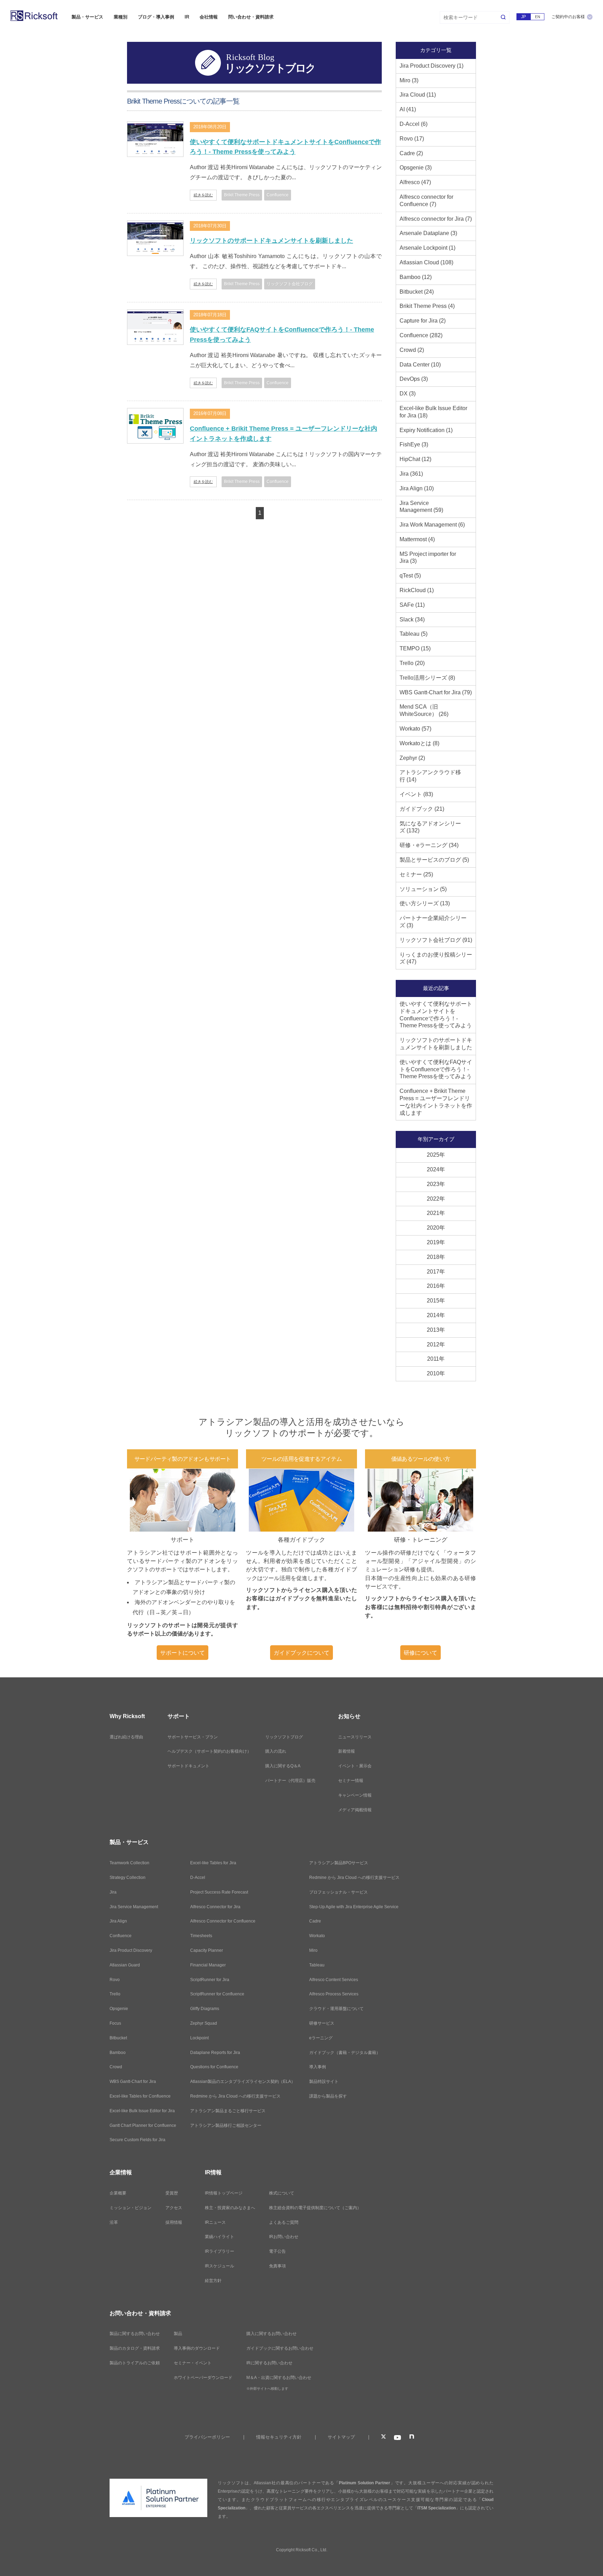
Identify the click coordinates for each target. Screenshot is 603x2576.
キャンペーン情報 (355, 1795)
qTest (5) (410, 576)
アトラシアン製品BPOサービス (339, 1863)
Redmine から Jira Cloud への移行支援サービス (235, 2096)
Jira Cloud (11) (418, 95)
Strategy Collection (128, 1878)
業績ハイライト (219, 2237)
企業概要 (118, 2193)
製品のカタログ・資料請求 (135, 2348)
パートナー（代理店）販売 (290, 1781)
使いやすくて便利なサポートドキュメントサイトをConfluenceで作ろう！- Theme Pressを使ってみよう (285, 147)
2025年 (436, 1155)
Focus (115, 2023)
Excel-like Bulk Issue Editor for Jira (142, 2111)
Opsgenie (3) (416, 168)
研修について (420, 1653)
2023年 (436, 1184)
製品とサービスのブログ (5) (434, 860)
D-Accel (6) (414, 124)
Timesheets (201, 1936)
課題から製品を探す (328, 2096)
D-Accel (198, 1878)
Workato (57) (415, 729)
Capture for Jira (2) (423, 321)
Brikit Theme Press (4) (427, 306)
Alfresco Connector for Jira (215, 1907)
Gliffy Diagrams (205, 2009)
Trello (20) (412, 663)
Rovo (115, 1980)
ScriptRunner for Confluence (217, 1994)
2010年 (436, 1373)
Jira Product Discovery (131, 1950)
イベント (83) (416, 794)
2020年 (436, 1228)
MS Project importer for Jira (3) (428, 558)
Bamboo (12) (416, 277)
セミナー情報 (351, 1781)
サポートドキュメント (188, 1766)
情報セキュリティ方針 (279, 2437)
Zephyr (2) (412, 758)
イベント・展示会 (355, 1766)
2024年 (436, 1169)
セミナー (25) (416, 874)
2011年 (436, 1359)
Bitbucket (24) (417, 292)
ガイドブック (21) (422, 809)
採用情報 (174, 2222)
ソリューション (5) (423, 889)
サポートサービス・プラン (193, 1737)
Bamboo (118, 2053)
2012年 (436, 1344)
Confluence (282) (421, 335)
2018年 (436, 1257)
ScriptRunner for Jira (210, 1980)
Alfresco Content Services (334, 1980)
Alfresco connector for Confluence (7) (426, 201)
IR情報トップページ (224, 2193)
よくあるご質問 (284, 2222)
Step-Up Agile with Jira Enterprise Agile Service (354, 1907)
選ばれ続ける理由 (126, 1737)
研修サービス (322, 2023)
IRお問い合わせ (284, 2237)
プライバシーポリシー (207, 2437)
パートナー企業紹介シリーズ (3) (433, 922)
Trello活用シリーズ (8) (427, 678)
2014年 (436, 1315)
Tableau (317, 1965)
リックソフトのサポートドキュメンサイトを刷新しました (271, 241)
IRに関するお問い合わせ (269, 2363)
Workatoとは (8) (419, 743)
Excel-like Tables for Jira (213, 1863)
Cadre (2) (411, 153)
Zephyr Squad (204, 2023)
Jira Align (118, 1921)
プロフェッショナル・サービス (338, 1892)
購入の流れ (276, 1751)
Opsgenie (119, 2009)
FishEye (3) (414, 444)
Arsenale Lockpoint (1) (427, 248)
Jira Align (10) (417, 488)
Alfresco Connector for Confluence (223, 1921)
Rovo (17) (412, 139)
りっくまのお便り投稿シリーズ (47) (436, 958)
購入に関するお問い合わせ (271, 2334)
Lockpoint (199, 2038)
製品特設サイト (324, 2082)
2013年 (436, 1330)
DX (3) (408, 394)
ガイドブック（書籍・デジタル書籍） (345, 2053)
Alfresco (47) (415, 182)
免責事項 (277, 2266)
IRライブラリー (219, 2251)
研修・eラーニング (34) (429, 845)
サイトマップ (341, 2437)
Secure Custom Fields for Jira (137, 2140)
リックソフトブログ (284, 1737)
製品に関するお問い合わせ (135, 2334)
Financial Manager (208, 1965)
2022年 (436, 1199)
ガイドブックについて (301, 1653)
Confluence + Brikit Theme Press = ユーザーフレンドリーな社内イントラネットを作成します (284, 434)
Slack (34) (412, 620)
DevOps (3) (414, 379)
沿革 (114, 2222)
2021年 (436, 1213)
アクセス (174, 2208)
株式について (282, 2193)
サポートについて (183, 1653)
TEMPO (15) (415, 648)
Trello (115, 1994)
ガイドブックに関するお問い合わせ (280, 2348)
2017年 (436, 1272)
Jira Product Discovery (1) (431, 66)
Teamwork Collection (129, 1863)
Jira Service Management (134, 1907)
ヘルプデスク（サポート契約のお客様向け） (209, 1751)
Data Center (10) (420, 365)
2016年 (436, 1286)
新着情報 (347, 1751)
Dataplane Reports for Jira (215, 2053)
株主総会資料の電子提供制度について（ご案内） (315, 2208)
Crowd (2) (412, 350)
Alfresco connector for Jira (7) (436, 219)
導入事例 (318, 2067)
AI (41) (408, 109)
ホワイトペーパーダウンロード (203, 2378)
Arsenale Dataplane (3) (428, 233)
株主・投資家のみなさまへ (230, 2208)
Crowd (116, 2067)
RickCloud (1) (417, 590)
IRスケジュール (219, 2266)
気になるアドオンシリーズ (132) (430, 827)
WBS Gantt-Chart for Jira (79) (436, 692)
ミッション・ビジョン (131, 2208)
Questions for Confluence (214, 2067)
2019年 (436, 1242)
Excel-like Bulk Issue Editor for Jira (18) (433, 412)
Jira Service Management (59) (421, 507)
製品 (178, 2334)
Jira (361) (411, 474)
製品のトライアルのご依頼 (135, 2363)
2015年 (436, 1301)
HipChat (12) (415, 459)
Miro (313, 1950)
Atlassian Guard (125, 1965)
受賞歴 (172, 2193)
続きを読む (203, 195)
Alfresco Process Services (334, 1994)
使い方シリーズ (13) (425, 903)
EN (538, 17)
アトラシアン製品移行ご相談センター (226, 2125)
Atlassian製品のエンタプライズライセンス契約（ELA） (243, 2082)
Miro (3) (409, 80)
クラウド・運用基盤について (336, 2009)
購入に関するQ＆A (283, 1766)
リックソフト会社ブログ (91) (436, 940)
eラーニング (321, 2038)
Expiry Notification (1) (426, 430)
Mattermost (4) (417, 539)
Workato (317, 1936)
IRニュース (215, 2222)
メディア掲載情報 (355, 1810)
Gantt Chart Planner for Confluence (143, 2125)
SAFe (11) (412, 605)
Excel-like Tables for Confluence (140, 2096)
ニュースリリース (355, 1737)
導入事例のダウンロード (197, 2348)
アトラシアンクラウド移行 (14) (430, 776)
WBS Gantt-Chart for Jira (133, 2082)
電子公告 (277, 2251)
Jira (113, 1892)
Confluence (121, 1936)
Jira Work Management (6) (432, 525)
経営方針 (213, 2281)
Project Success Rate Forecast (219, 1892)
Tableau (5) (414, 634)
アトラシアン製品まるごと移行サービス (228, 2111)
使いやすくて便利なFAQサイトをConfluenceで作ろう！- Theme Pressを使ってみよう (282, 335)
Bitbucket (118, 2038)
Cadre (315, 1921)
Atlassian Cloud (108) (426, 262)
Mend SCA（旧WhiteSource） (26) (424, 710)
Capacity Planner (207, 1950)
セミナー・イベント (193, 2363)
